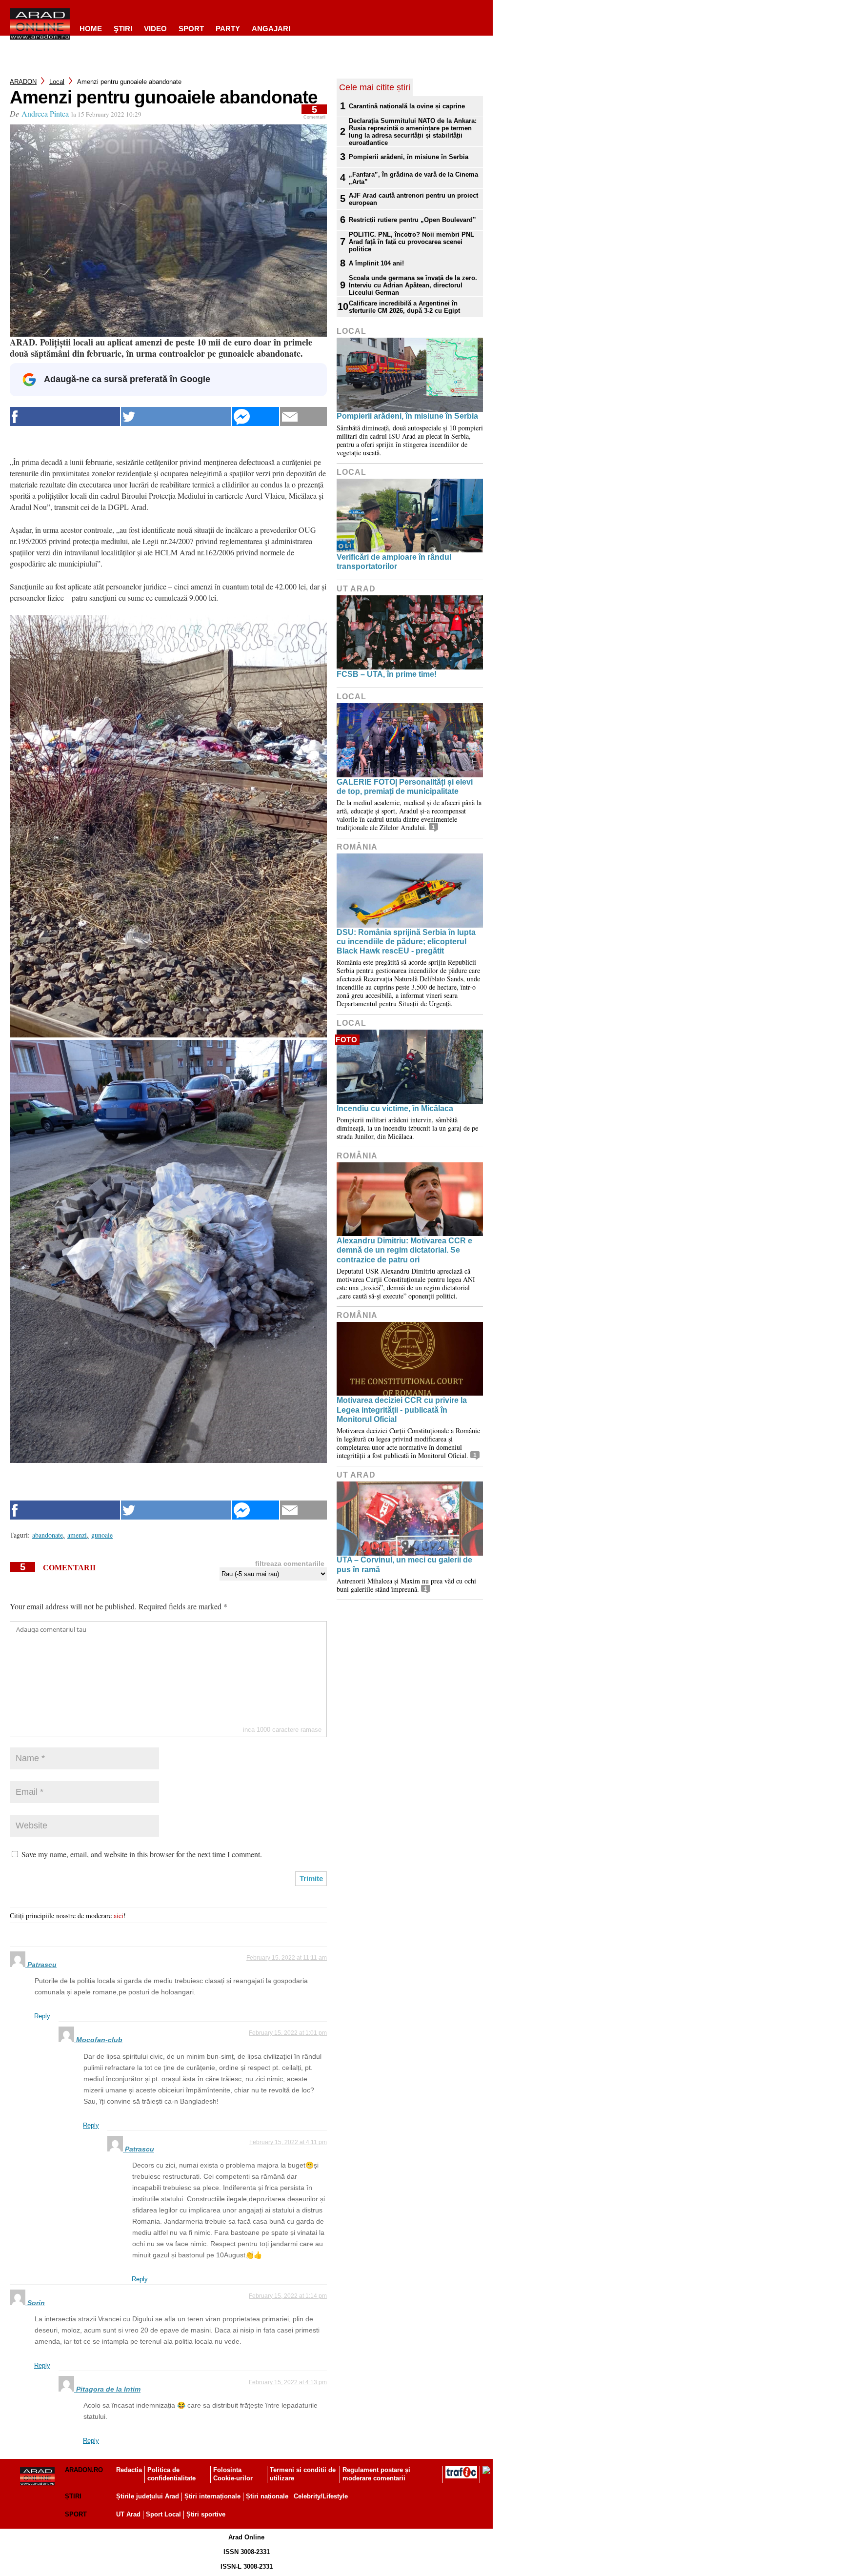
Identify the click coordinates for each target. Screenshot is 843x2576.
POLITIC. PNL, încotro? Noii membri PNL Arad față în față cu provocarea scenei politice (411, 242)
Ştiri (123, 29)
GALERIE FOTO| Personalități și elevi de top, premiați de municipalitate (405, 787)
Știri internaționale (212, 2496)
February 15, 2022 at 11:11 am (287, 1958)
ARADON (23, 82)
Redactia (129, 2470)
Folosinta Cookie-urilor (233, 2474)
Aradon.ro (84, 2470)
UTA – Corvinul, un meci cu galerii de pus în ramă (404, 1564)
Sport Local (163, 2514)
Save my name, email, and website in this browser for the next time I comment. (142, 1854)
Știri (73, 2496)
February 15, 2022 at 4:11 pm (288, 2142)
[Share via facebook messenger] (256, 416)
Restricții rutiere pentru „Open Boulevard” (412, 220)
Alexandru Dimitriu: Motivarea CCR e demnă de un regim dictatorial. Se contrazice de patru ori (404, 1250)
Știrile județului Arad (148, 2496)
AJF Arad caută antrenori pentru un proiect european (413, 199)
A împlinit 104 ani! (376, 263)
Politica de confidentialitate (171, 2474)
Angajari (271, 29)
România (357, 847)
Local (57, 82)
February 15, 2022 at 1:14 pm (288, 2296)
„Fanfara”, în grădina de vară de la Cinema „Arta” (413, 178)
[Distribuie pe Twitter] (176, 416)
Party (228, 29)
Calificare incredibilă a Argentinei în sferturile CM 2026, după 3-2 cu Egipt (404, 307)
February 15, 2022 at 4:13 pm (288, 2382)
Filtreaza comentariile (290, 1563)
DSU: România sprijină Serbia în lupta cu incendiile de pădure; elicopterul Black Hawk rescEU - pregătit (406, 942)
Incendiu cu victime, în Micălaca (395, 1108)
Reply (42, 2016)
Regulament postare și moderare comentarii (376, 2474)
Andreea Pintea (45, 113)
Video (155, 29)
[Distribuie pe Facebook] (65, 416)
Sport (191, 29)
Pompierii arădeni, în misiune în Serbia (409, 157)
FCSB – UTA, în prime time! (387, 674)
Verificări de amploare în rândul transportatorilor (394, 562)
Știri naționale (267, 2496)
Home (91, 29)
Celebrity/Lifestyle (321, 2496)
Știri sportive (206, 2514)
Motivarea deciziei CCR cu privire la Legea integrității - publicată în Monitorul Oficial (402, 1410)
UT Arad (356, 589)
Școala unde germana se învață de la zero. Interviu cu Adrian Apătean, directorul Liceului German (413, 285)
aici (119, 1916)
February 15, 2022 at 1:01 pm (288, 2033)
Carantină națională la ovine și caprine (407, 106)
